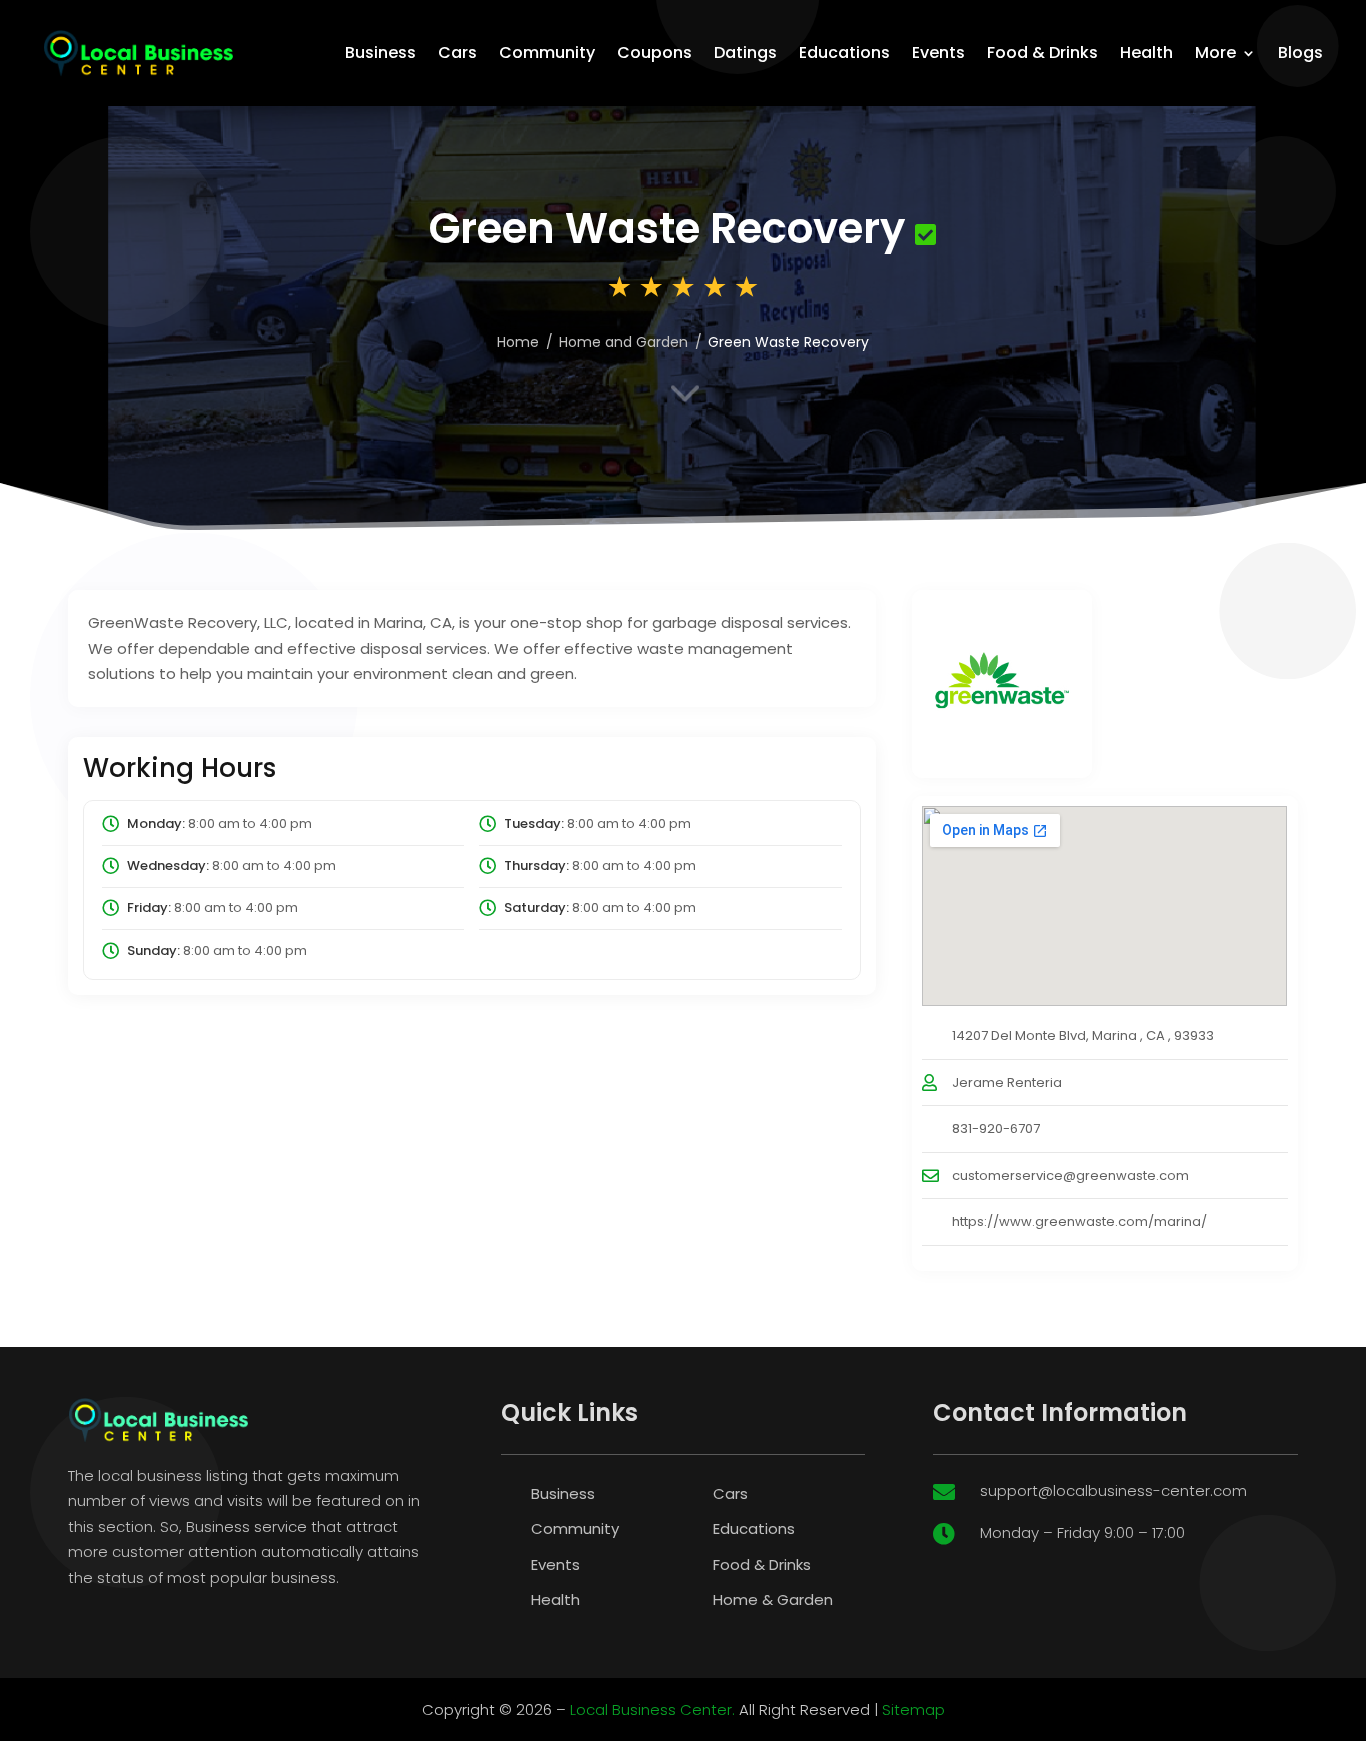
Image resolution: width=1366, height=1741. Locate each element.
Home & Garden (773, 1599)
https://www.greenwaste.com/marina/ (1079, 1221)
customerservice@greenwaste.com (1070, 1175)
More (1215, 52)
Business (380, 52)
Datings (745, 52)
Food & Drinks (1042, 52)
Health (1146, 52)
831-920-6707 (996, 1128)
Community (547, 52)
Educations (844, 52)
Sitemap (913, 1709)
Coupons (654, 52)
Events (938, 52)
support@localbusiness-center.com (1113, 1490)
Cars (457, 52)
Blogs (1300, 52)
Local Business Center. (652, 1709)
